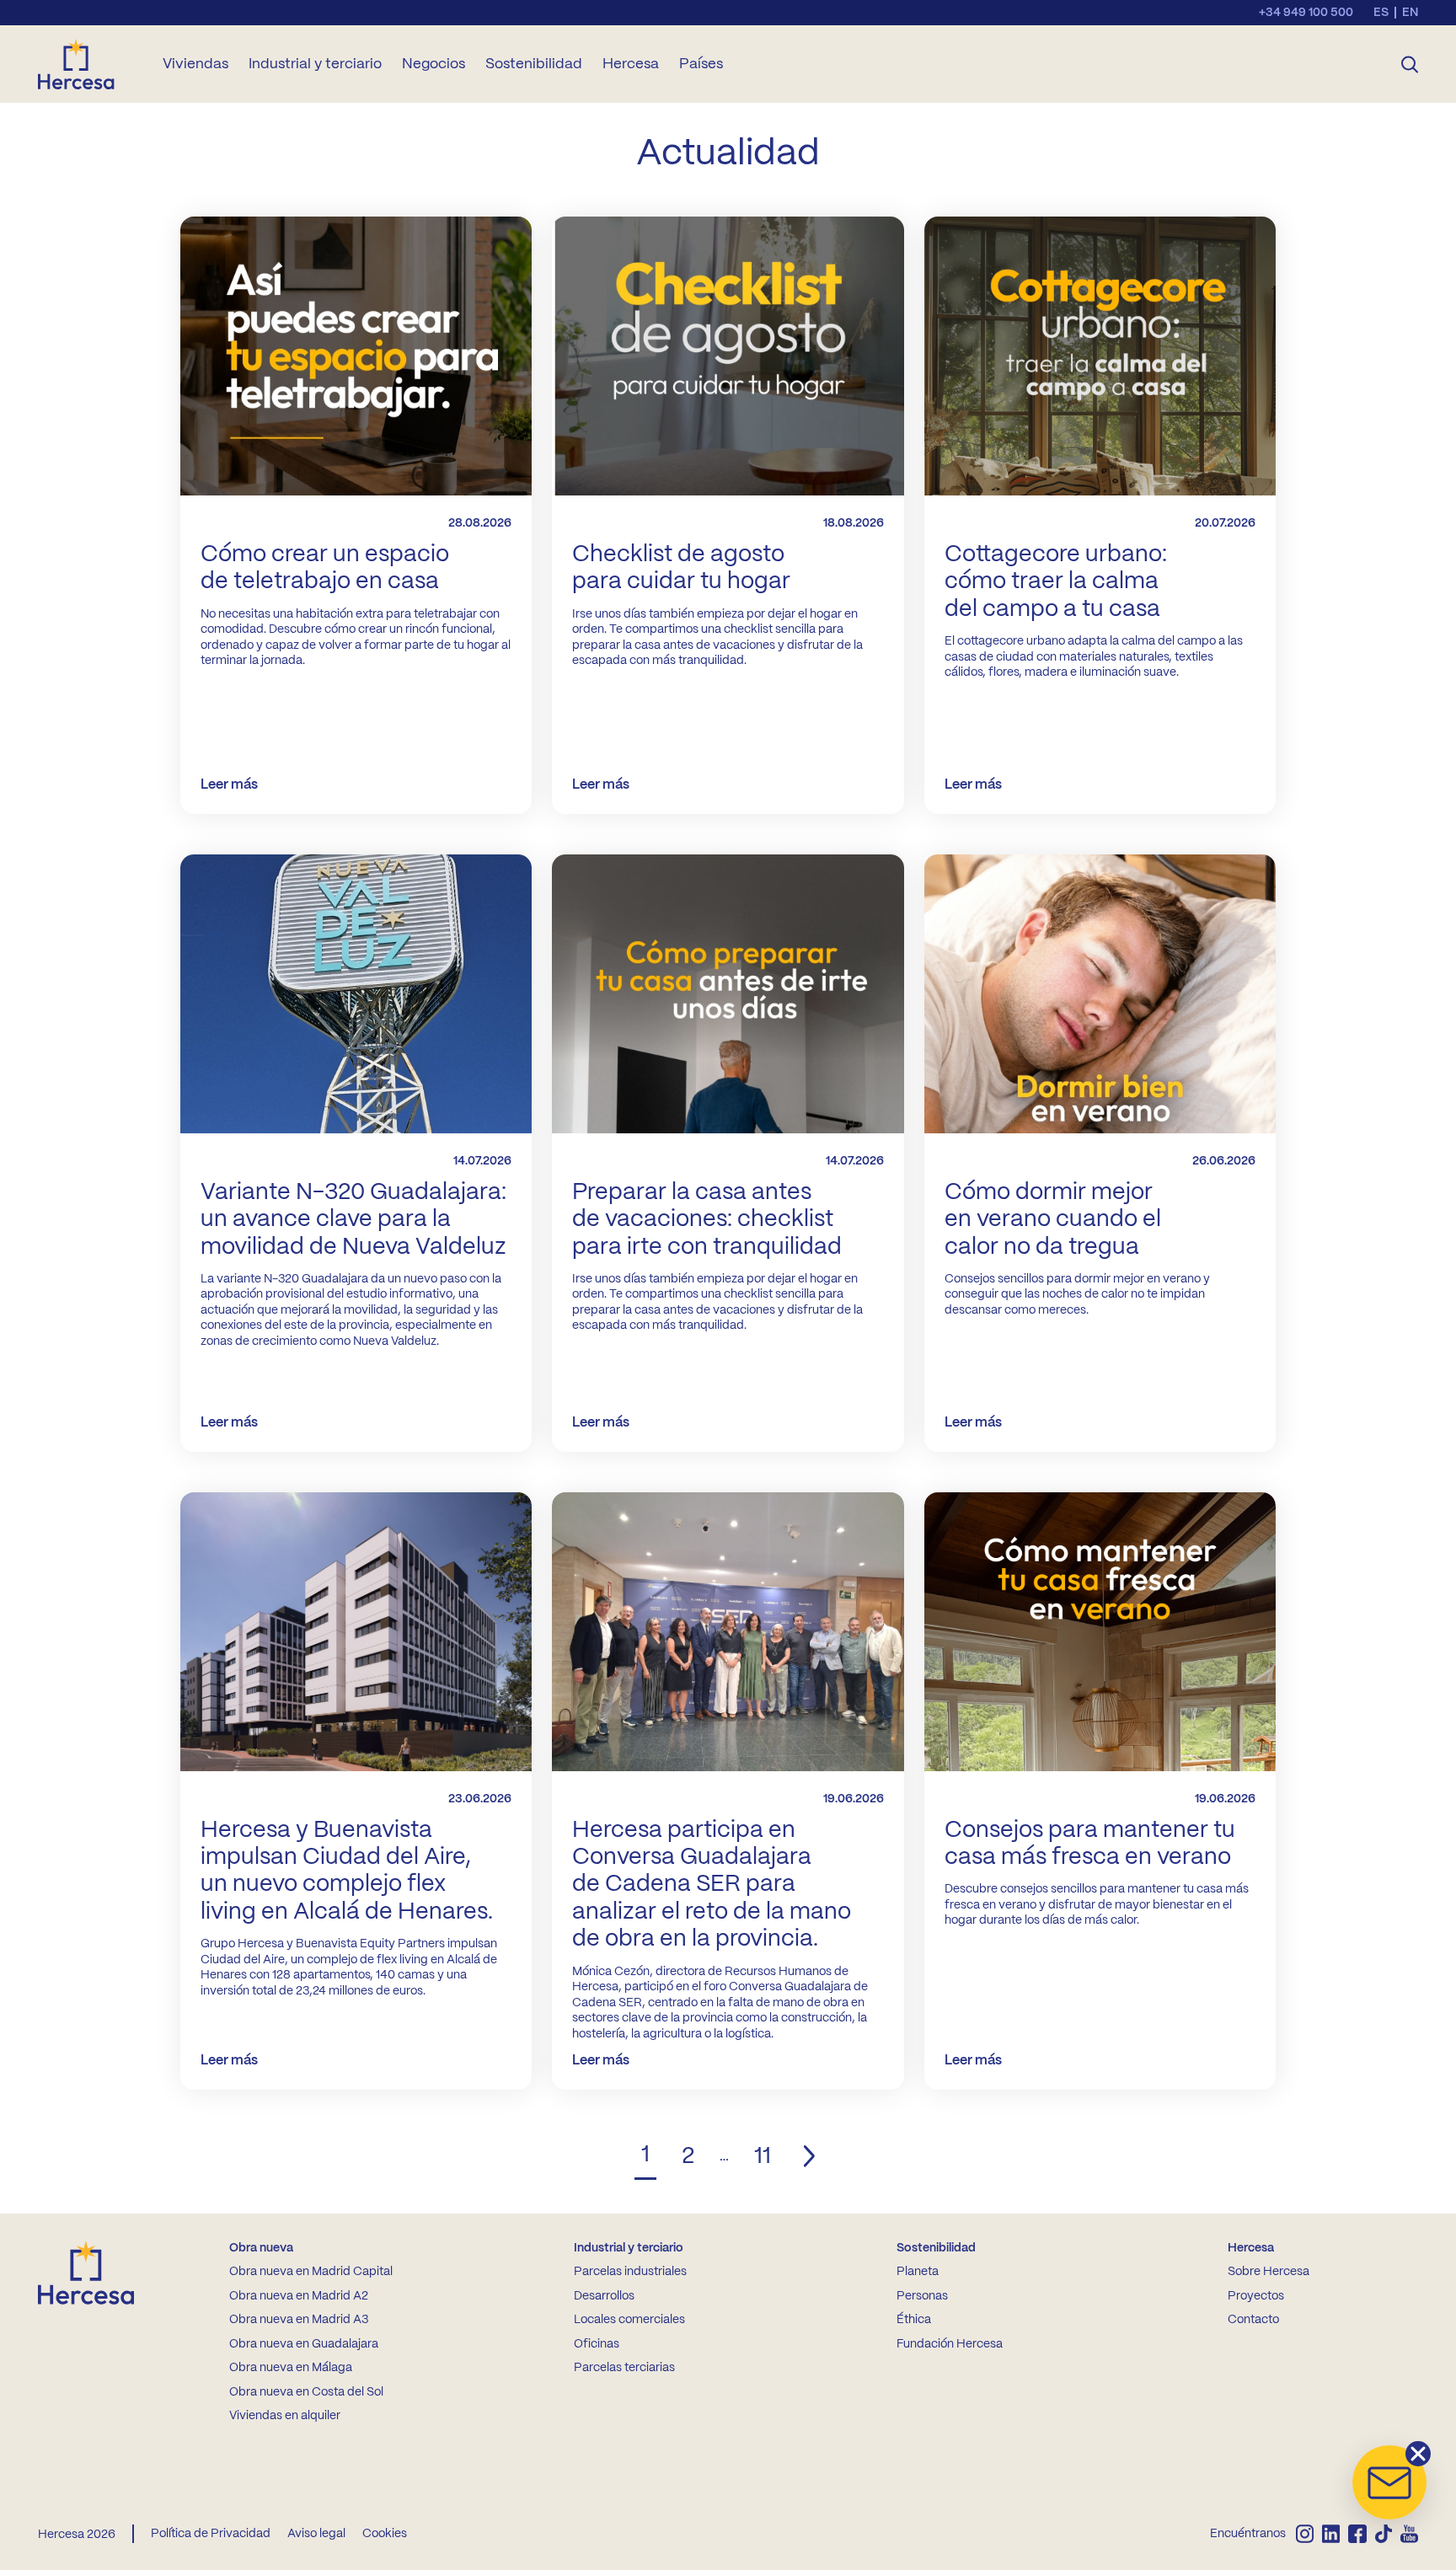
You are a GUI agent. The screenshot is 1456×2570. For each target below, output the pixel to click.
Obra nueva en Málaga (291, 2368)
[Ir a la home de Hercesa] (90, 64)
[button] (1389, 2482)
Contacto (1253, 2320)
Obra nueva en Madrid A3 (299, 2320)
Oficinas (597, 2344)
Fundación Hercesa (950, 2344)
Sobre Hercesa (1269, 2272)
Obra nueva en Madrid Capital (311, 2272)
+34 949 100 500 (1306, 13)
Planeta (918, 2272)
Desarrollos (604, 2296)
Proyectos (1256, 2296)
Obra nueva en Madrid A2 (299, 2296)
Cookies (385, 2534)
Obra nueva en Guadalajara (304, 2344)
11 (763, 2157)
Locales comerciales (629, 2320)
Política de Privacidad (211, 2534)
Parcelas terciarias (624, 2368)
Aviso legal (316, 2534)
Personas (922, 2296)
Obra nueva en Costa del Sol (306, 2392)
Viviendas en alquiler (285, 2416)
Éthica (914, 2320)
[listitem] (1305, 2534)
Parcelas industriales (630, 2272)
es (1381, 13)
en (1410, 13)
